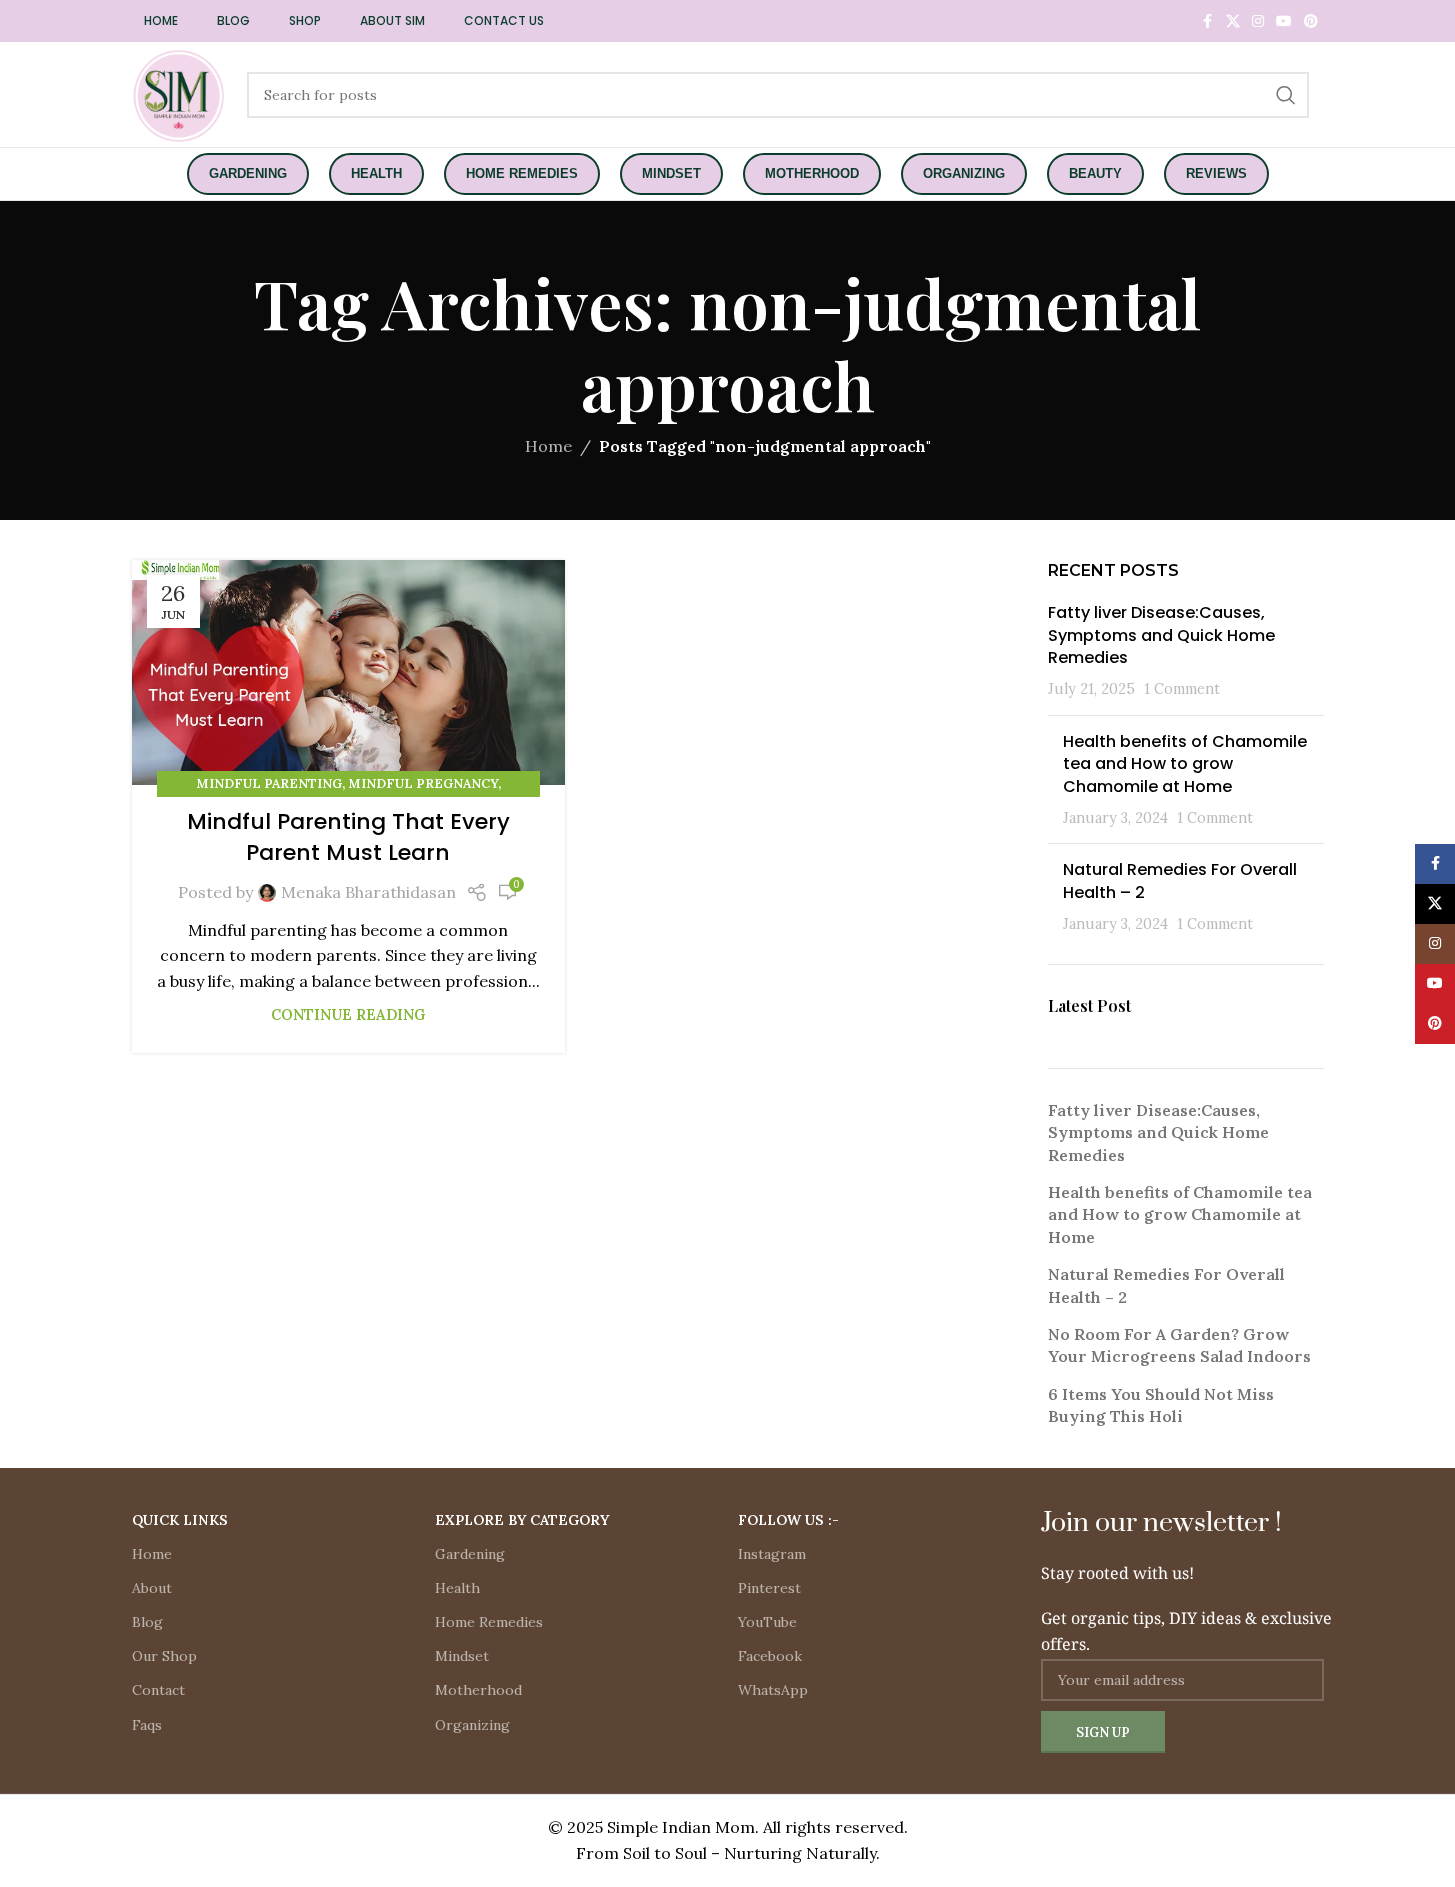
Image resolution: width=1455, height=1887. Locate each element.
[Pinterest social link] (1311, 21)
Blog (147, 1622)
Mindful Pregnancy (423, 783)
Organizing (472, 1725)
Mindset (462, 1656)
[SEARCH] (1286, 95)
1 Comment (1182, 689)
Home (548, 446)
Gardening (470, 1554)
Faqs (147, 1725)
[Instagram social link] (1258, 21)
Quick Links (180, 1520)
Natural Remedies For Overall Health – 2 (1180, 880)
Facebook (770, 1656)
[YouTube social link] (1284, 21)
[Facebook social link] (1208, 21)
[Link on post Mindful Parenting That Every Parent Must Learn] (348, 673)
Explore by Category (522, 1520)
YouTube (767, 1622)
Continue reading (348, 1015)
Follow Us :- (788, 1520)
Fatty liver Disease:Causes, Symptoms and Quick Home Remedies (1161, 635)
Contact (158, 1690)
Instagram (772, 1554)
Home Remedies (489, 1622)
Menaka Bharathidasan (368, 892)
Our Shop (164, 1656)
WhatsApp (773, 1690)
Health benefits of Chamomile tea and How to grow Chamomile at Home (1185, 764)
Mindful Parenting (269, 783)
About (152, 1588)
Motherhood (478, 1690)
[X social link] (1233, 21)
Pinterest (769, 1588)
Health (457, 1588)
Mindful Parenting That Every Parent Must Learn (348, 837)
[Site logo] (179, 93)
